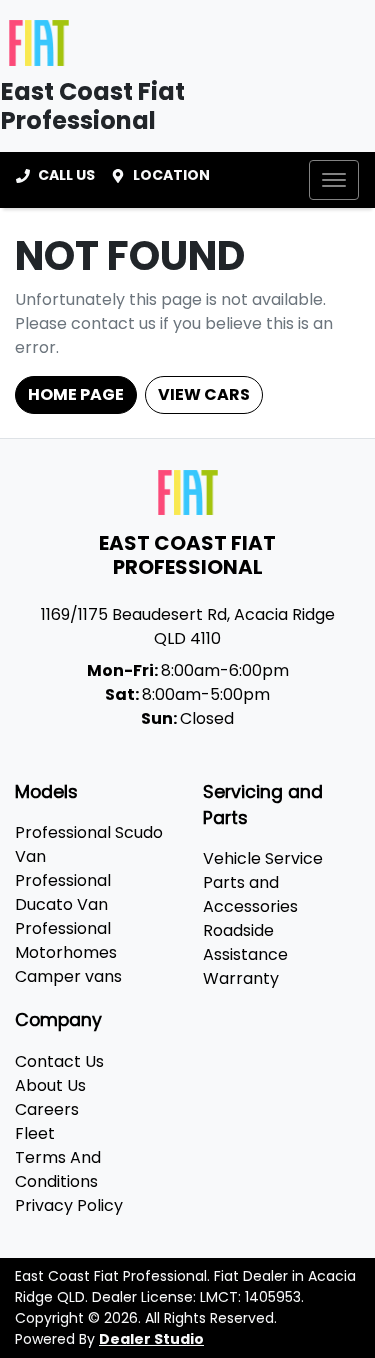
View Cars (204, 394)
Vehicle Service (263, 858)
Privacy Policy (69, 1205)
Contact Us (59, 1061)
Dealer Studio (151, 1339)
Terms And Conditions (58, 1169)
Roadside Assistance (245, 942)
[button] (334, 180)
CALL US (66, 175)
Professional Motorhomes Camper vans (68, 952)
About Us (50, 1085)
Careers (47, 1109)
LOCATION (171, 175)
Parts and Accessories (250, 894)
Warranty (241, 978)
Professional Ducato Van (63, 892)
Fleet (35, 1133)
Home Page (76, 394)
